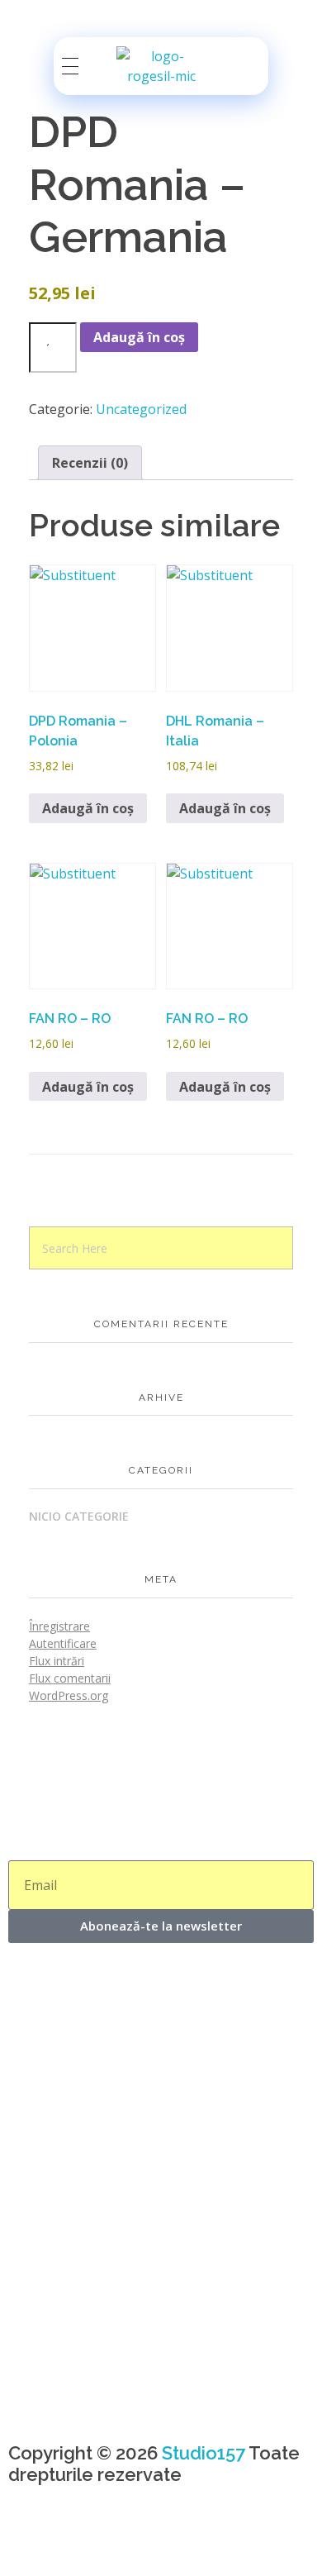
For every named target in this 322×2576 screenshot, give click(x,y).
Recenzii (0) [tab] (90, 463)
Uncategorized (141, 409)
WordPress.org (69, 1695)
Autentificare (63, 1643)
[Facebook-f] (29, 2542)
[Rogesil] (161, 66)
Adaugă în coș (139, 337)
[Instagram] (73, 2542)
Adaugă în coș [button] (88, 808)
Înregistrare (59, 1626)
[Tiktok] (118, 2542)
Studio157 (204, 2453)
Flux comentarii (70, 1678)
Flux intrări (57, 1661)
